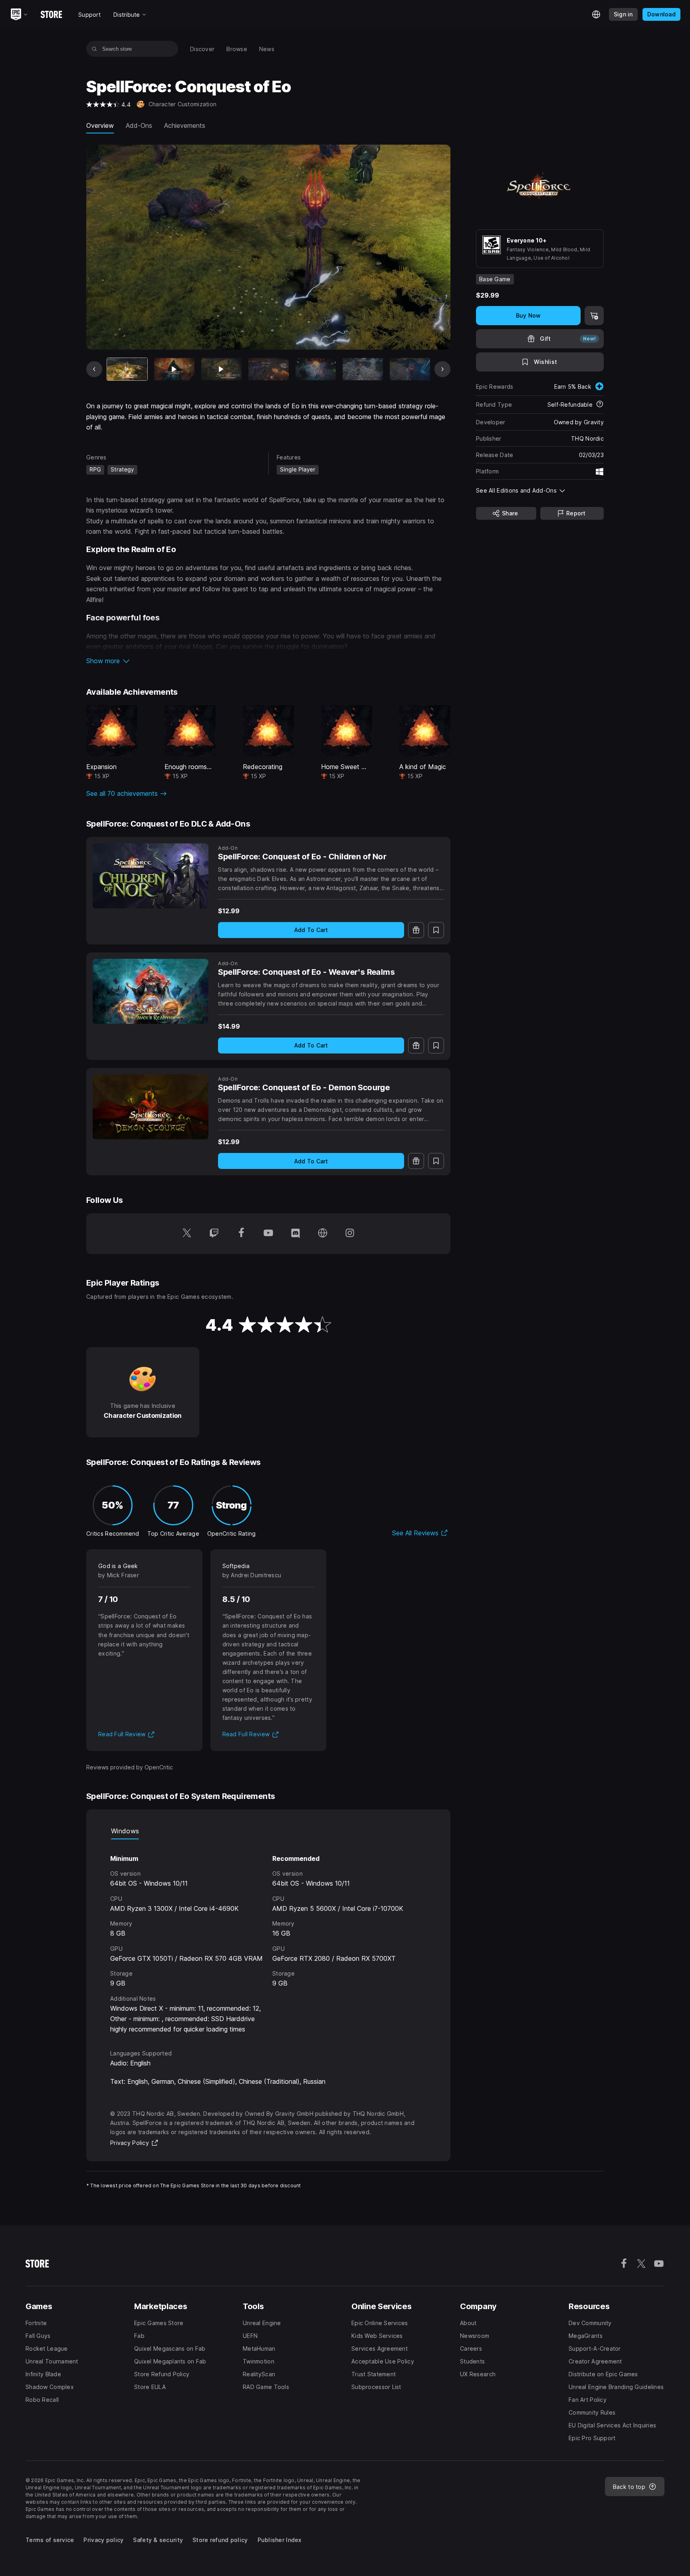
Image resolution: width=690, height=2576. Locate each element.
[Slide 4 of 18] (269, 369)
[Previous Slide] (94, 369)
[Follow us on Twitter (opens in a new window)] (187, 1234)
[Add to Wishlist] (436, 930)
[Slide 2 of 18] (174, 369)
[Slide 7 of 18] (410, 369)
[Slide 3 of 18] (221, 369)
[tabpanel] (268, 1937)
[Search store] (94, 49)
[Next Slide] (442, 369)
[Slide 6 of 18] (363, 369)
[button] (268, 661)
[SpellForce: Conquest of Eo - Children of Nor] (151, 876)
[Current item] (127, 369)
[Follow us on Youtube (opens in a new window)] (268, 1234)
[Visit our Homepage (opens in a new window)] (323, 1234)
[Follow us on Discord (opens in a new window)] (295, 1234)
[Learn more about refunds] (600, 405)
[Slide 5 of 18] (316, 369)
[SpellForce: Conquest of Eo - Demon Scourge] (151, 1107)
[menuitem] (202, 49)
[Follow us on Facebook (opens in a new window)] (241, 1234)
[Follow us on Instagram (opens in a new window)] (350, 1234)
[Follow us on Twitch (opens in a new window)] (214, 1234)
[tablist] (268, 1831)
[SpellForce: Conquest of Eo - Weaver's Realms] (151, 991)
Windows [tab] (125, 1831)
